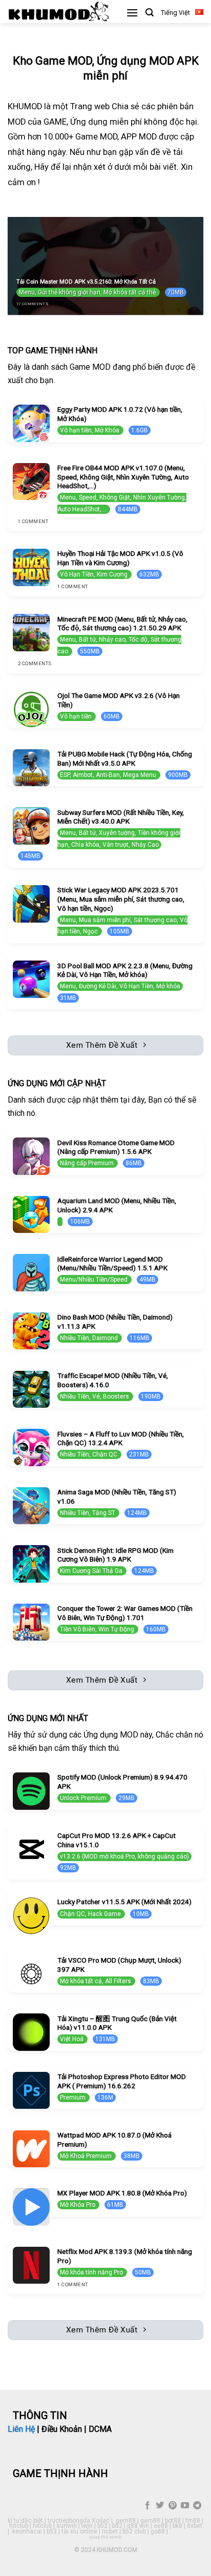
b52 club (134, 2531)
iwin (87, 2526)
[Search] (150, 13)
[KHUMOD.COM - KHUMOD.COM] (59, 12)
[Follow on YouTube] (185, 2506)
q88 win (138, 2526)
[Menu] (132, 13)
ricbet (110, 2531)
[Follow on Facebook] (147, 2506)
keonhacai (27, 2531)
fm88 (193, 2521)
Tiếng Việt (175, 13)
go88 (158, 2531)
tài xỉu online (79, 2531)
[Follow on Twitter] (160, 2506)
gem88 (126, 2521)
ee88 (161, 2526)
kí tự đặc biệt (25, 2521)
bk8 (177, 2526)
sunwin (67, 2526)
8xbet (195, 2526)
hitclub (19, 2526)
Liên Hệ (21, 2429)
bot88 (173, 2521)
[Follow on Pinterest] (172, 2506)
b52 (102, 2526)
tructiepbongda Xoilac (79, 2521)
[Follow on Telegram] (197, 2506)
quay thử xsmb (105, 2537)
